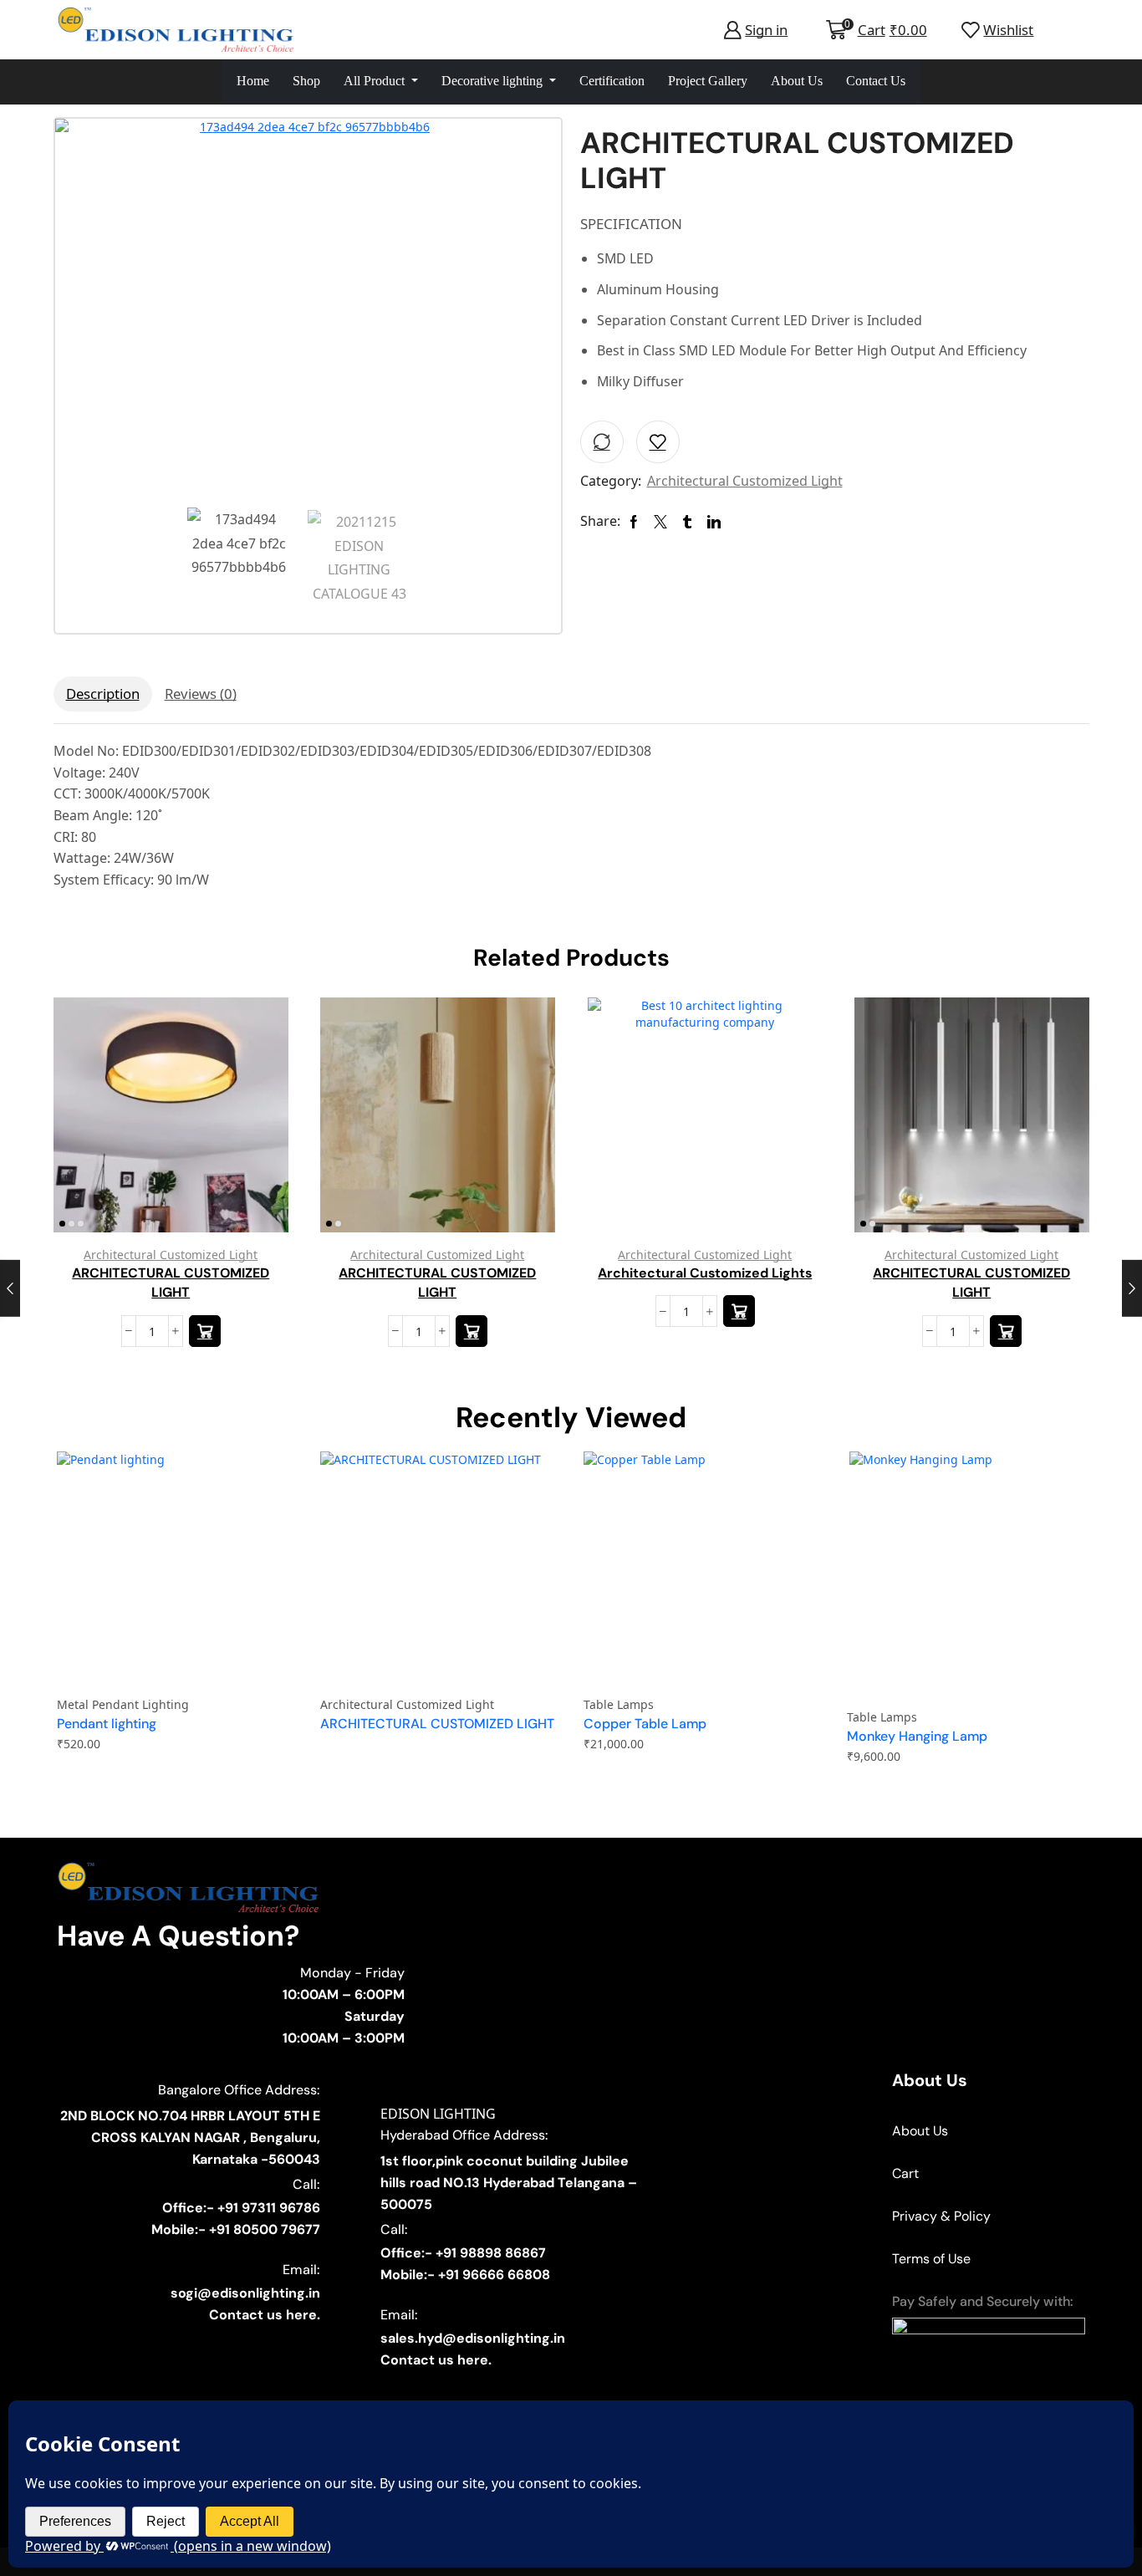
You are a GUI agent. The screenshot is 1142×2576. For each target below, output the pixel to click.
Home (253, 81)
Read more (256, 1121)
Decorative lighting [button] (494, 81)
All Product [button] (376, 81)
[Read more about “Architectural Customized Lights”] (738, 1311)
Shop (306, 81)
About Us (797, 81)
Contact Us (876, 81)
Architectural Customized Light (745, 481)
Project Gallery (708, 81)
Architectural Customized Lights (705, 1272)
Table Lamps (619, 1704)
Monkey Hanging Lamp (917, 1736)
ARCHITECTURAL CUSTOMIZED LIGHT (171, 1282)
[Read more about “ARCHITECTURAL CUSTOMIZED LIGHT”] (204, 1331)
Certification (612, 81)
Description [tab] (103, 694)
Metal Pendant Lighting (123, 1704)
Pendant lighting (107, 1724)
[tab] (103, 694)
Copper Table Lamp (645, 1724)
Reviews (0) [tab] (201, 694)
